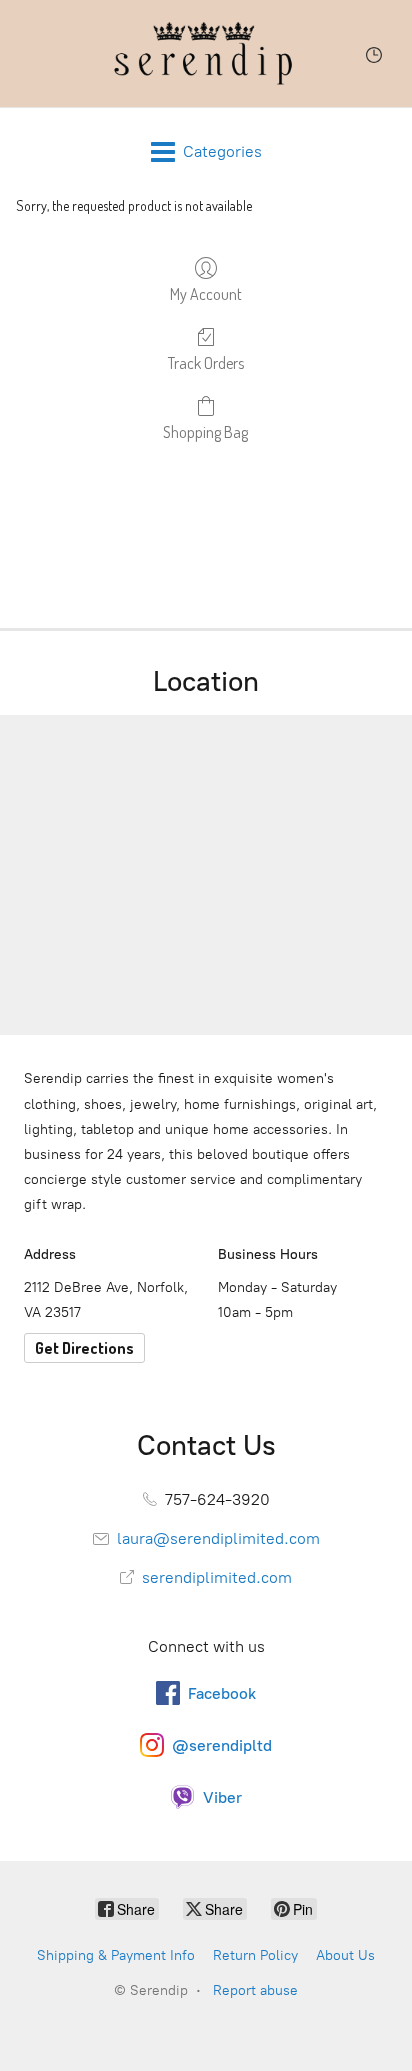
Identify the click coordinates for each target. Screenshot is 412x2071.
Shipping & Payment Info (116, 1955)
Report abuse (255, 1990)
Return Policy (255, 1955)
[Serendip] (206, 53)
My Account (206, 294)
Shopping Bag (205, 432)
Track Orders (206, 363)
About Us (345, 1955)
